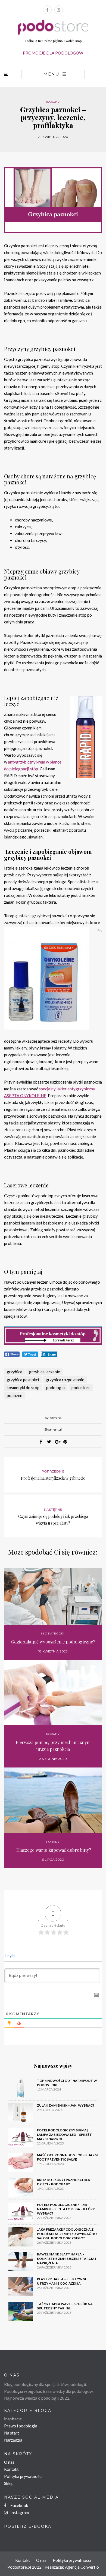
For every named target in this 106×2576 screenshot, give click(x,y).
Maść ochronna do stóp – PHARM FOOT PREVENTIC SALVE (67, 2157)
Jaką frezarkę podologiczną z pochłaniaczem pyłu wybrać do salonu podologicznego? (67, 2234)
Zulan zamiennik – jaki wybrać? (66, 2105)
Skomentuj (53, 1429)
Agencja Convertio (82, 2567)
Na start (12, 2433)
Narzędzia (13, 2440)
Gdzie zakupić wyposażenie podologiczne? (53, 1642)
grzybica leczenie (45, 1372)
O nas (9, 2462)
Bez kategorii (53, 1634)
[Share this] (41, 1442)
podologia (55, 1387)
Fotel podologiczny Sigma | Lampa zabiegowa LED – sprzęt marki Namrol (64, 2135)
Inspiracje (13, 2419)
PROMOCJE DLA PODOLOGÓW (53, 53)
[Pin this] (65, 1442)
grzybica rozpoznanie (65, 1380)
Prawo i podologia (21, 2426)
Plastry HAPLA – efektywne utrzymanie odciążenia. (62, 2281)
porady (53, 102)
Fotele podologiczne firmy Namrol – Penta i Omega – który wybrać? (66, 2209)
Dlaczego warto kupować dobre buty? (53, 1850)
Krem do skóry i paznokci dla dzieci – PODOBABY (64, 2182)
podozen (15, 1395)
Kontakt (11, 2469)
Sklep (9, 2483)
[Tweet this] (49, 1442)
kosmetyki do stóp (23, 1387)
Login (10, 1955)
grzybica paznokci (23, 1380)
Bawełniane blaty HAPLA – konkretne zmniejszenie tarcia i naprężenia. (67, 2259)
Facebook (19, 2505)
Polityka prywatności (23, 2476)
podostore (81, 1387)
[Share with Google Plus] (57, 1442)
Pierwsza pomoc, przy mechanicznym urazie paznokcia (53, 1746)
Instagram (19, 2512)
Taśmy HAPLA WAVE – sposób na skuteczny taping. (65, 2306)
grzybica (15, 1372)
